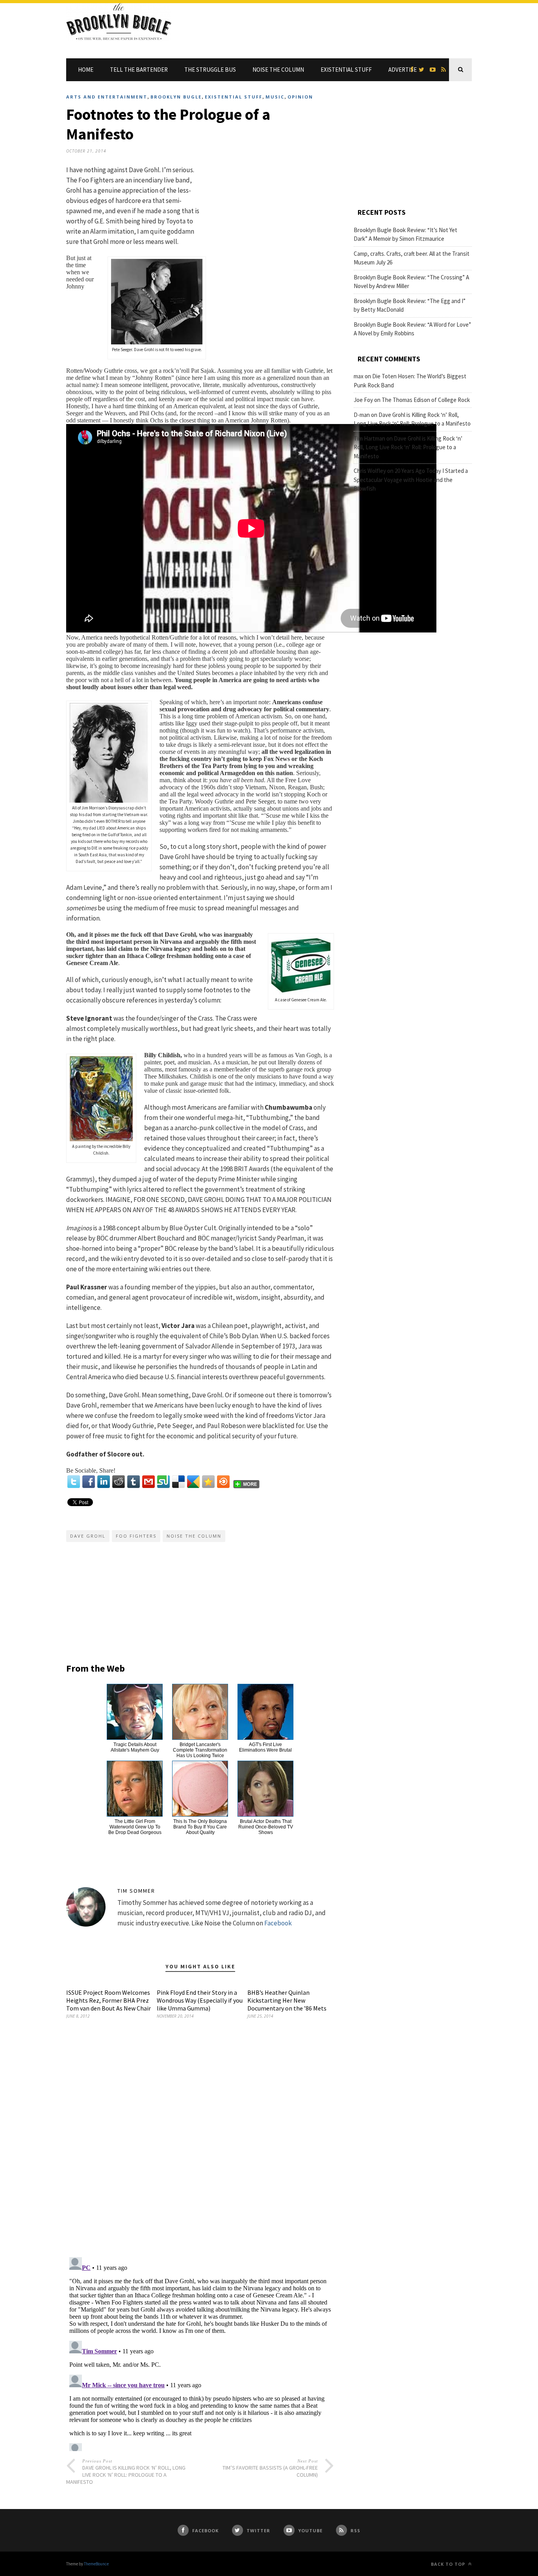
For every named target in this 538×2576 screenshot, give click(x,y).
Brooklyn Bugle (176, 97)
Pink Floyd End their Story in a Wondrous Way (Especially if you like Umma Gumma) (200, 2000)
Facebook (278, 1923)
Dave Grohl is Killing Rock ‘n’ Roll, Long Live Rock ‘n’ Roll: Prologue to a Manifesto (408, 447)
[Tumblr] (134, 1482)
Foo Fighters (136, 1536)
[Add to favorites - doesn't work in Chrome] (208, 1482)
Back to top (449, 2564)
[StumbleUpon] (163, 1482)
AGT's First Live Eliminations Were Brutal (265, 1747)
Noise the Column (278, 70)
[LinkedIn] (104, 1482)
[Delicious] (178, 1482)
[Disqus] (200, 2149)
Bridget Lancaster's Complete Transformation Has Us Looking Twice (200, 1750)
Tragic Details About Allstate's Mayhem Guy (135, 1747)
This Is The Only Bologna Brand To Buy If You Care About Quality (200, 1827)
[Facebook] (89, 1482)
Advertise (403, 70)
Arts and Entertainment (107, 97)
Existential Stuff (346, 70)
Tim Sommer (136, 1891)
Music (275, 97)
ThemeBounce (96, 2564)
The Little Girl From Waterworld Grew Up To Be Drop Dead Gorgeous (135, 1827)
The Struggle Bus (210, 70)
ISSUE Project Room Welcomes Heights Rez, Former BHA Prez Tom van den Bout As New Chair (109, 2000)
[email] (148, 1482)
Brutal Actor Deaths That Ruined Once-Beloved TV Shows (266, 1827)
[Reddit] (119, 1482)
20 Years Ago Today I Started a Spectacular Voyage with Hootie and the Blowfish (411, 480)
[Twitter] (74, 1482)
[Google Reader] (193, 1482)
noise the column (194, 1536)
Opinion (300, 97)
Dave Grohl (88, 1536)
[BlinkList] (223, 1482)
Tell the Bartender (139, 70)
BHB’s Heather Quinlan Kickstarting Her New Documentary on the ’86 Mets (287, 2000)
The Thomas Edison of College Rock (426, 400)
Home (86, 70)
